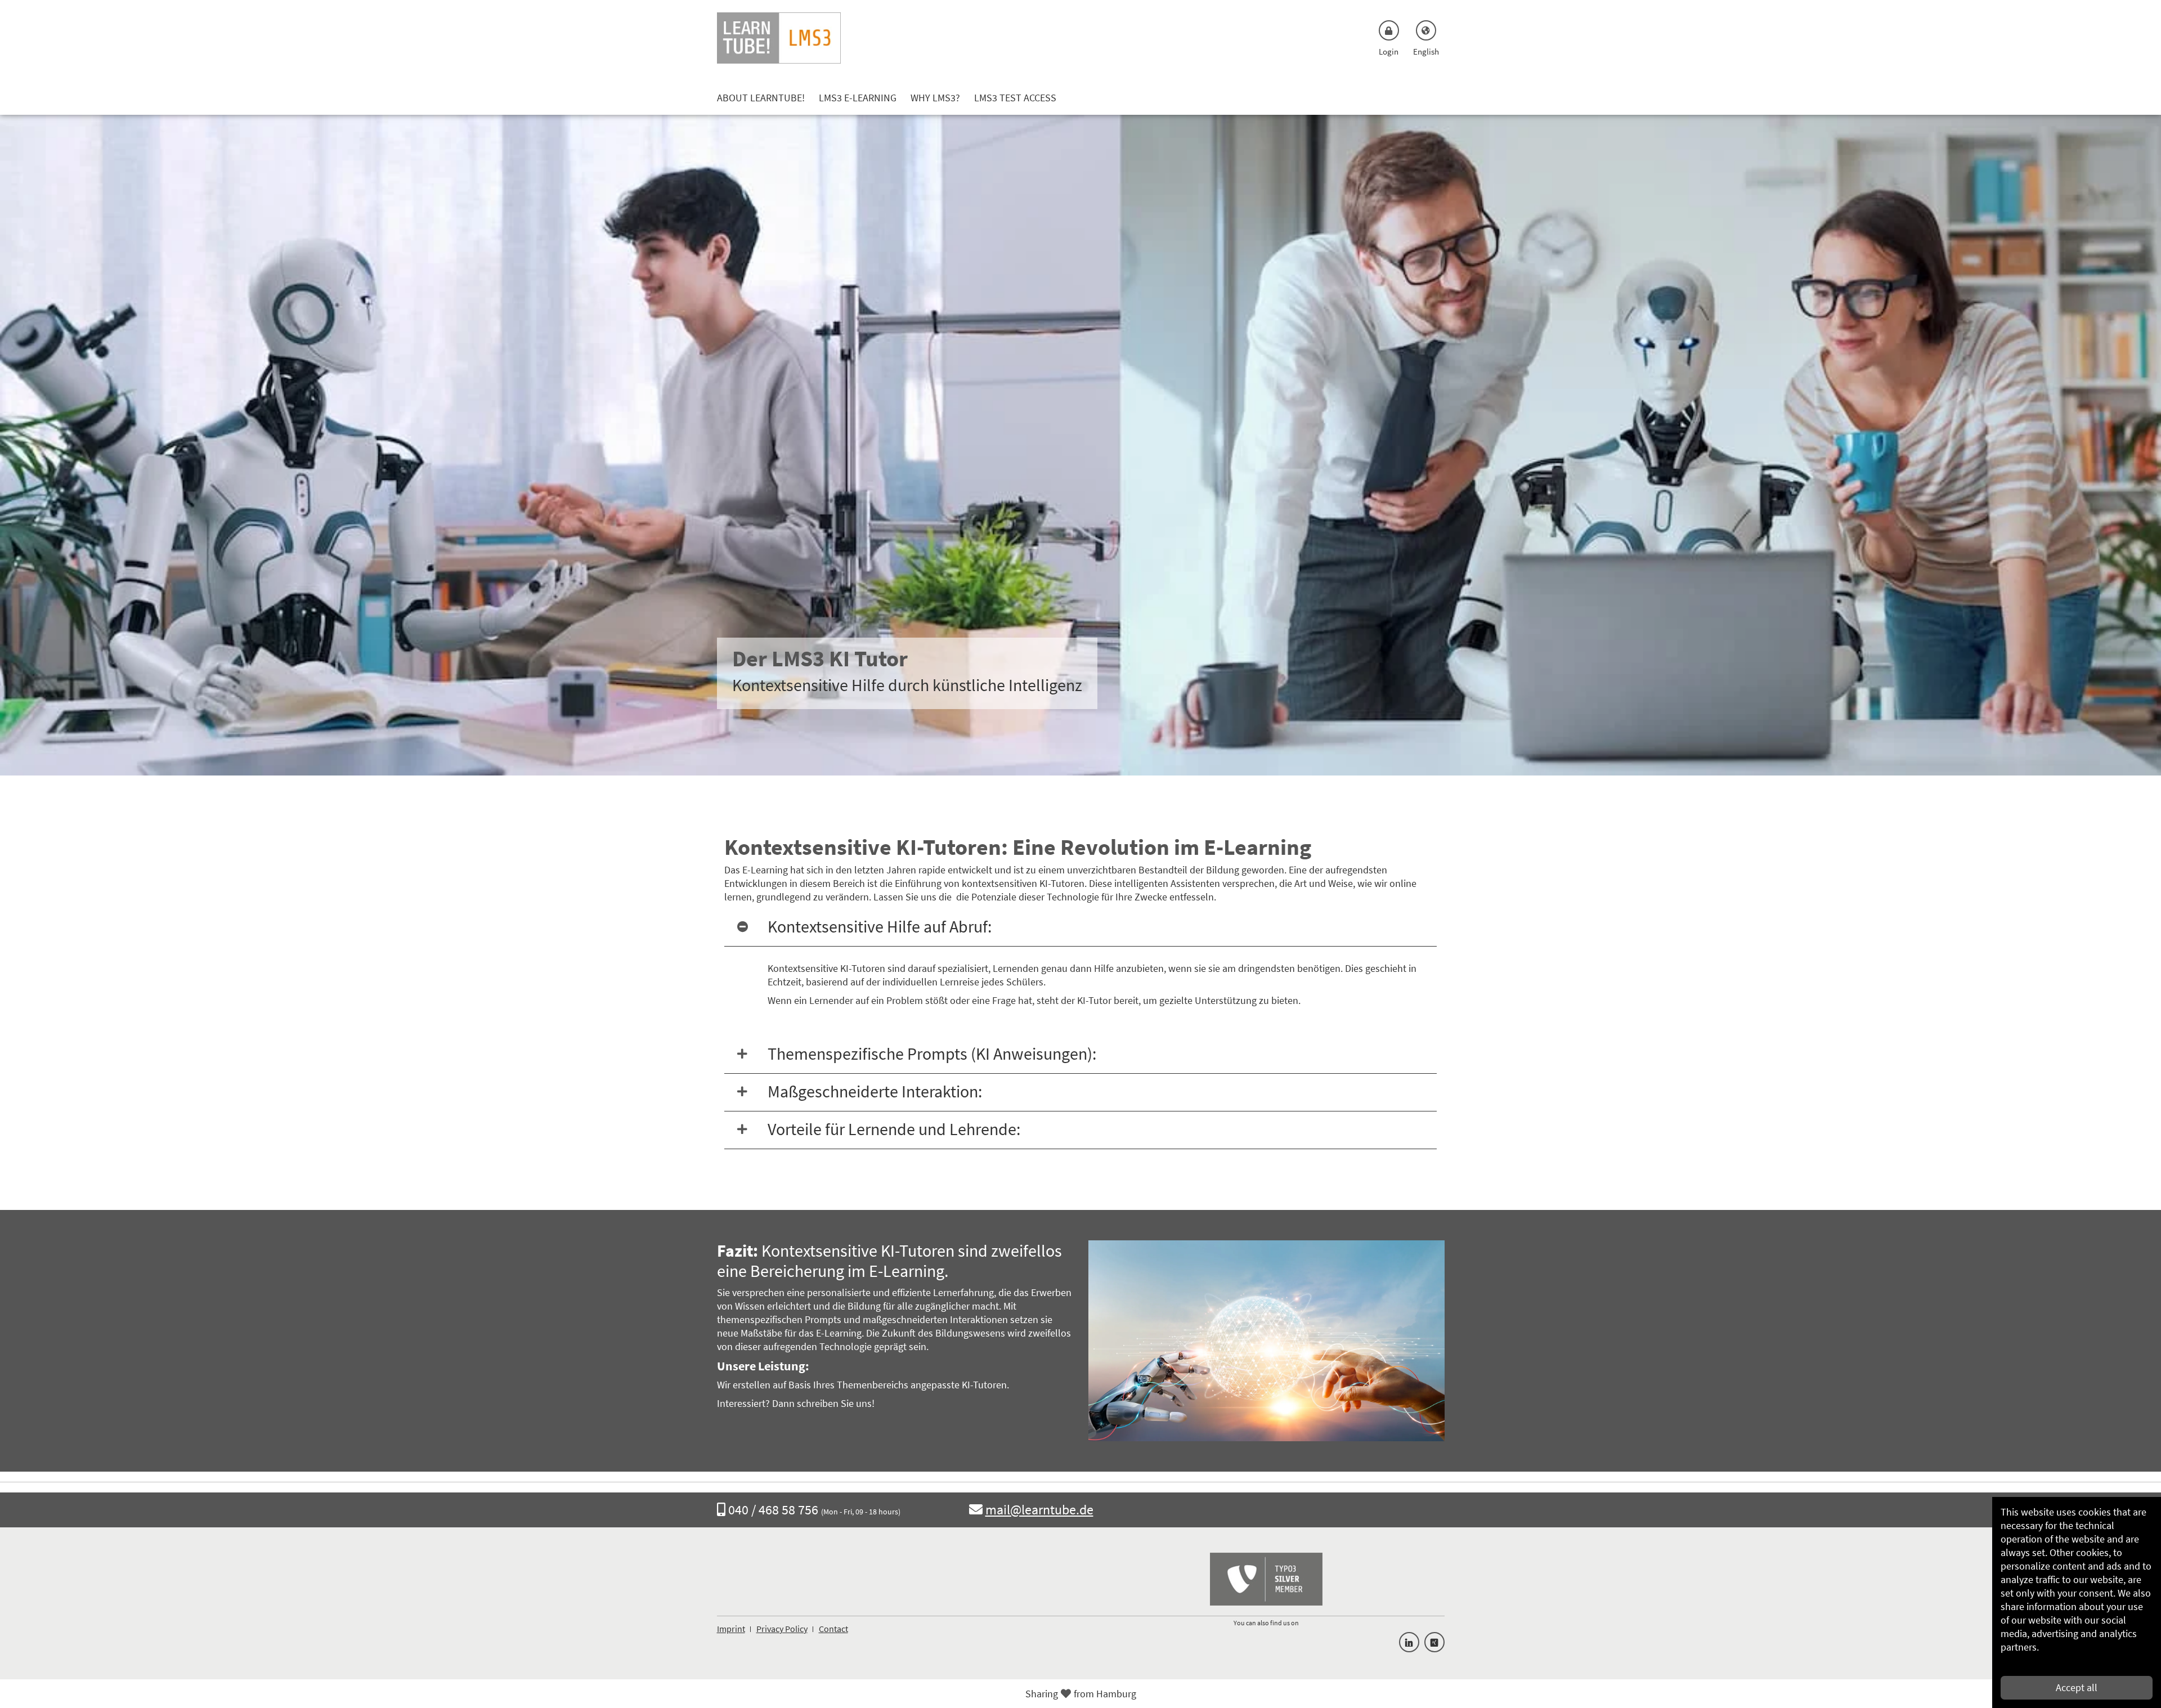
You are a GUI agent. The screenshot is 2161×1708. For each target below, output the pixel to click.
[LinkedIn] (1409, 1642)
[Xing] (1434, 1642)
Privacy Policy (782, 1629)
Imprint (731, 1629)
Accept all (2077, 1687)
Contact (833, 1629)
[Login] (1389, 30)
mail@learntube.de (1039, 1510)
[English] (1426, 30)
